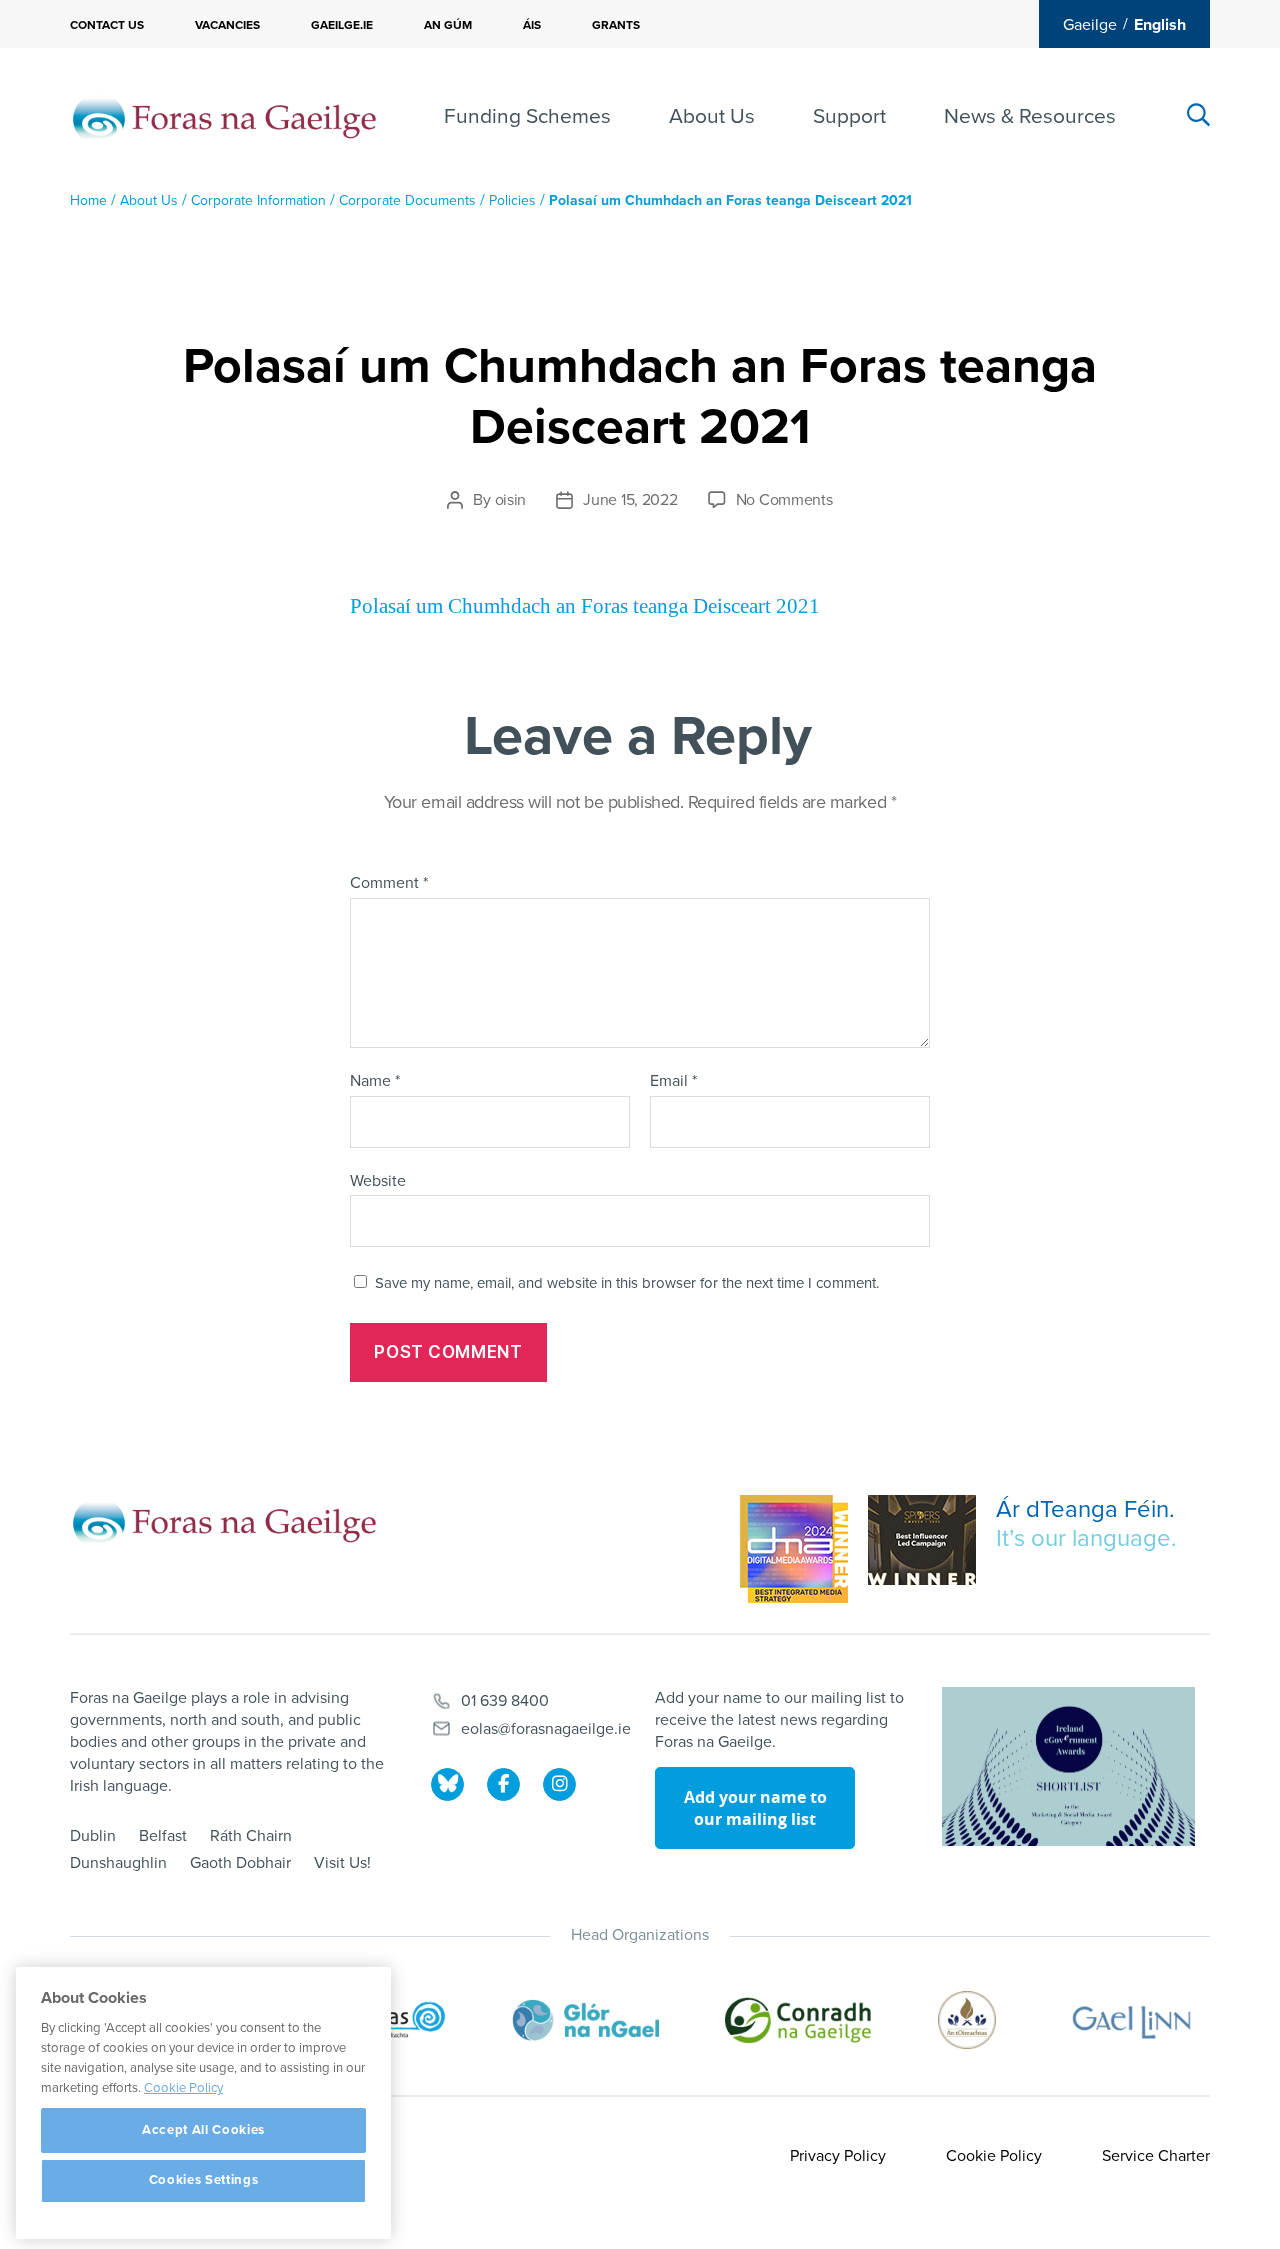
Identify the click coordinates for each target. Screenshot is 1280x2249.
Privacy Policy (838, 2156)
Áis (532, 25)
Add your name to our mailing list (755, 1808)
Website (378, 1180)
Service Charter (1156, 2156)
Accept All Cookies (203, 2130)
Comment (389, 884)
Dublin (93, 1836)
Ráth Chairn (251, 1836)
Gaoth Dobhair (240, 1863)
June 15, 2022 (630, 500)
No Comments (784, 500)
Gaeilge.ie (342, 25)
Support (849, 116)
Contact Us (107, 25)
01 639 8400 (505, 1701)
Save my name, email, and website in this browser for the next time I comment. (627, 1283)
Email (673, 1082)
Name (375, 1082)
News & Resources (1030, 116)
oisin (511, 500)
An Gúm (448, 25)
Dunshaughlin (118, 1863)
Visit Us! (342, 1863)
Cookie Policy (994, 2156)
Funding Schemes (527, 116)
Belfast (163, 1836)
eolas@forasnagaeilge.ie (546, 1729)
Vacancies (227, 25)
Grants (616, 25)
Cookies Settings (204, 2181)
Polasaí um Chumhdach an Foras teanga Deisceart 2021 (585, 606)
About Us (712, 116)
